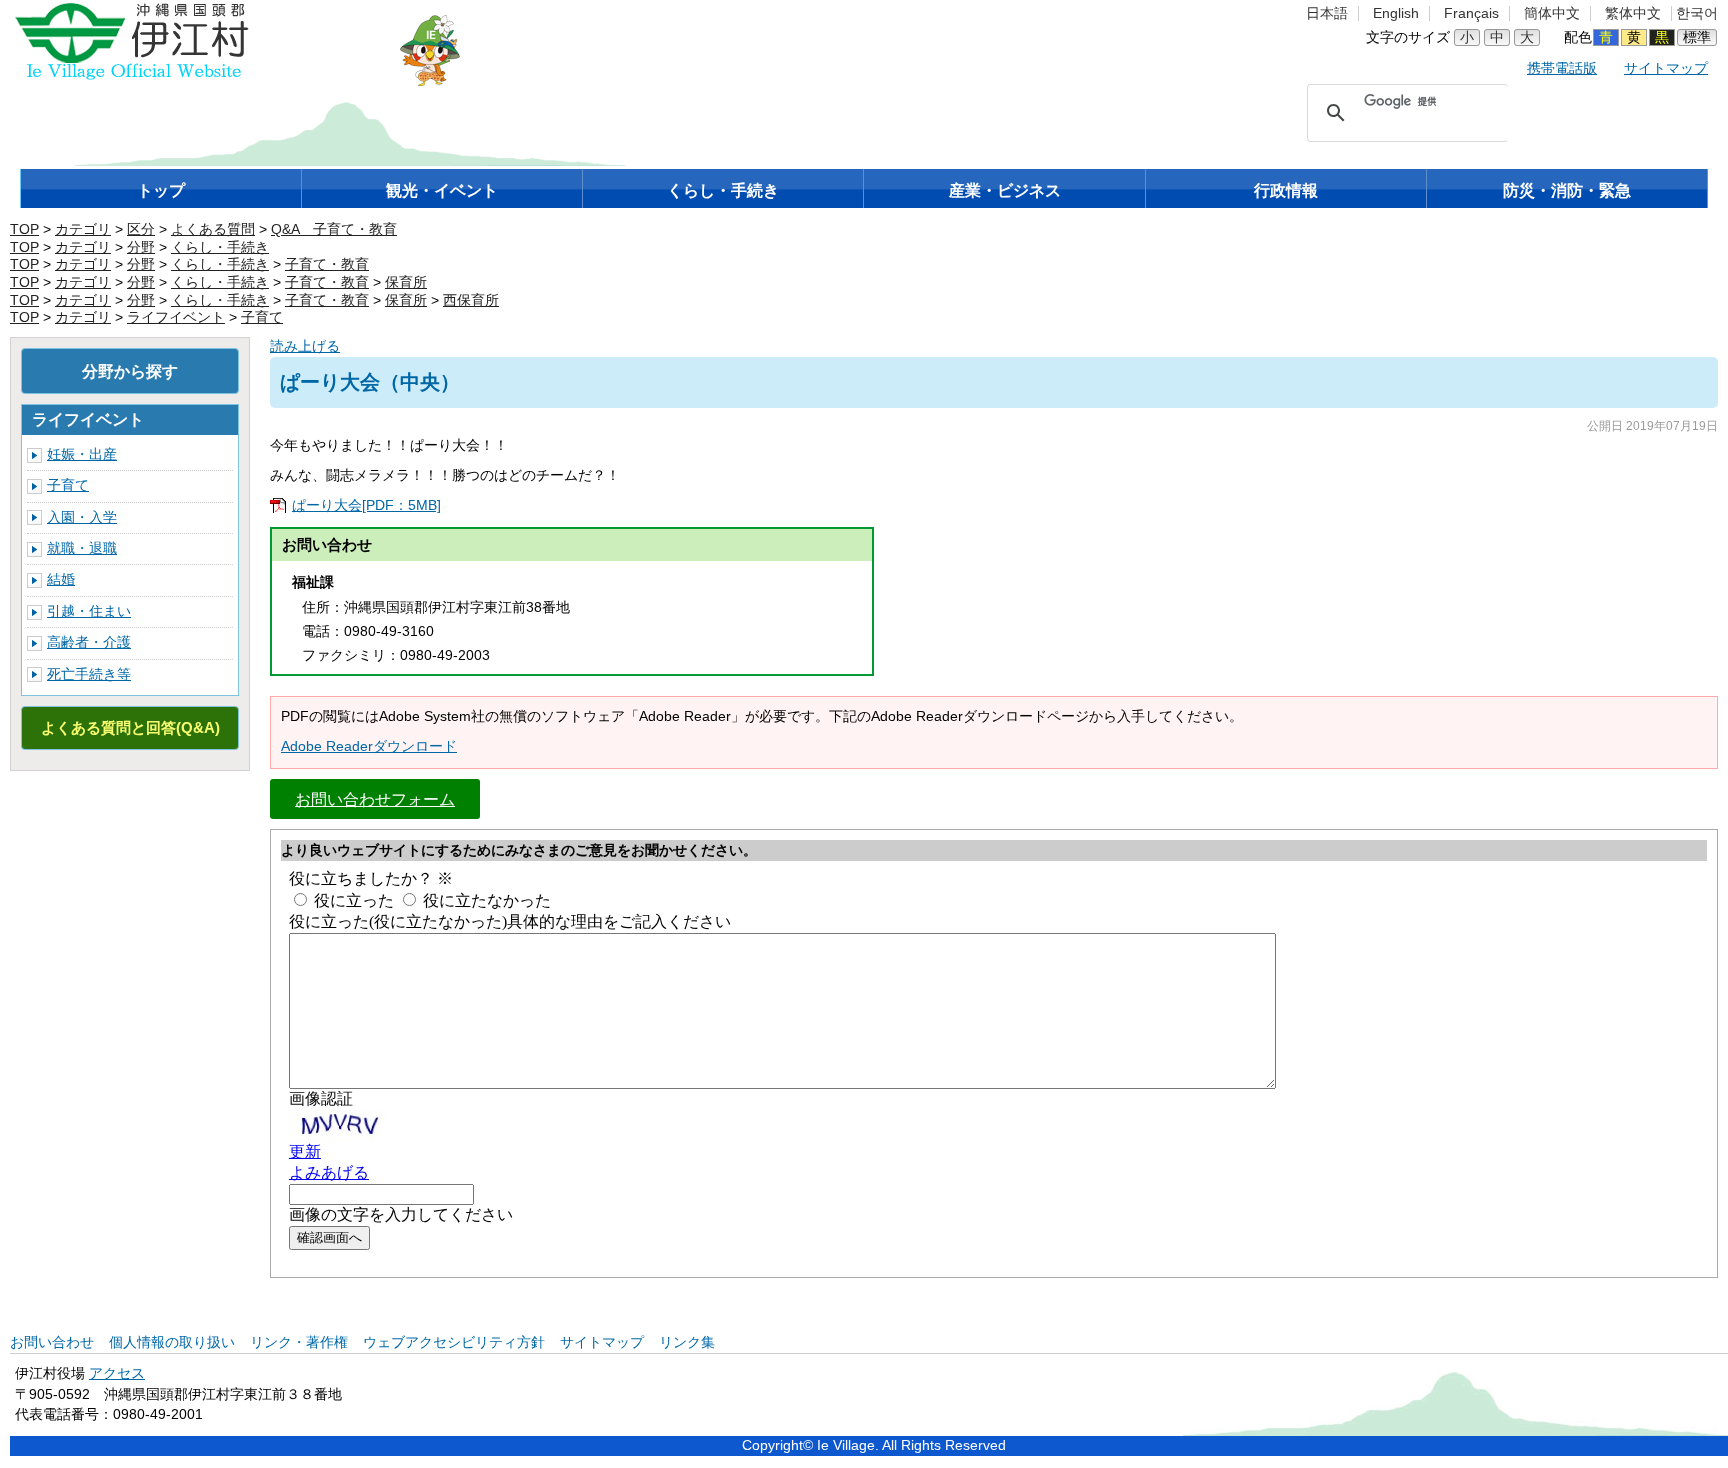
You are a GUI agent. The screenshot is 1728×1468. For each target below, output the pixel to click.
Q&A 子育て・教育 (334, 229)
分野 (141, 247)
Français (1471, 13)
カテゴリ (83, 229)
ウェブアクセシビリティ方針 (454, 1342)
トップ (161, 190)
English (1396, 13)
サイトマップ (1666, 68)
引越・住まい (89, 611)
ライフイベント (176, 317)
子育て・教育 (327, 264)
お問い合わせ (52, 1342)
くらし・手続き (723, 190)
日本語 (1327, 13)
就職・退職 (82, 548)
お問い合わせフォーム (375, 799)
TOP (24, 229)
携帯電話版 (1562, 68)
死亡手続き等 (89, 674)
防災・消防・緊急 (1567, 190)
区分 (141, 229)
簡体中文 (1552, 13)
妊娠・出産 (82, 454)
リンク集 (687, 1342)
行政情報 (1286, 190)
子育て (262, 317)
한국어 (1697, 13)
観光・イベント (442, 190)
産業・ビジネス (1005, 190)
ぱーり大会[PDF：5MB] (366, 505)
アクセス (117, 1373)
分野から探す (130, 371)
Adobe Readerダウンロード (369, 746)
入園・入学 (82, 517)
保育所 (406, 282)
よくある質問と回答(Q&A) (130, 727)
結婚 (61, 579)
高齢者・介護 (89, 642)
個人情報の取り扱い (172, 1342)
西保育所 (471, 300)
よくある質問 (213, 229)
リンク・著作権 (299, 1342)
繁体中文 (1633, 13)
